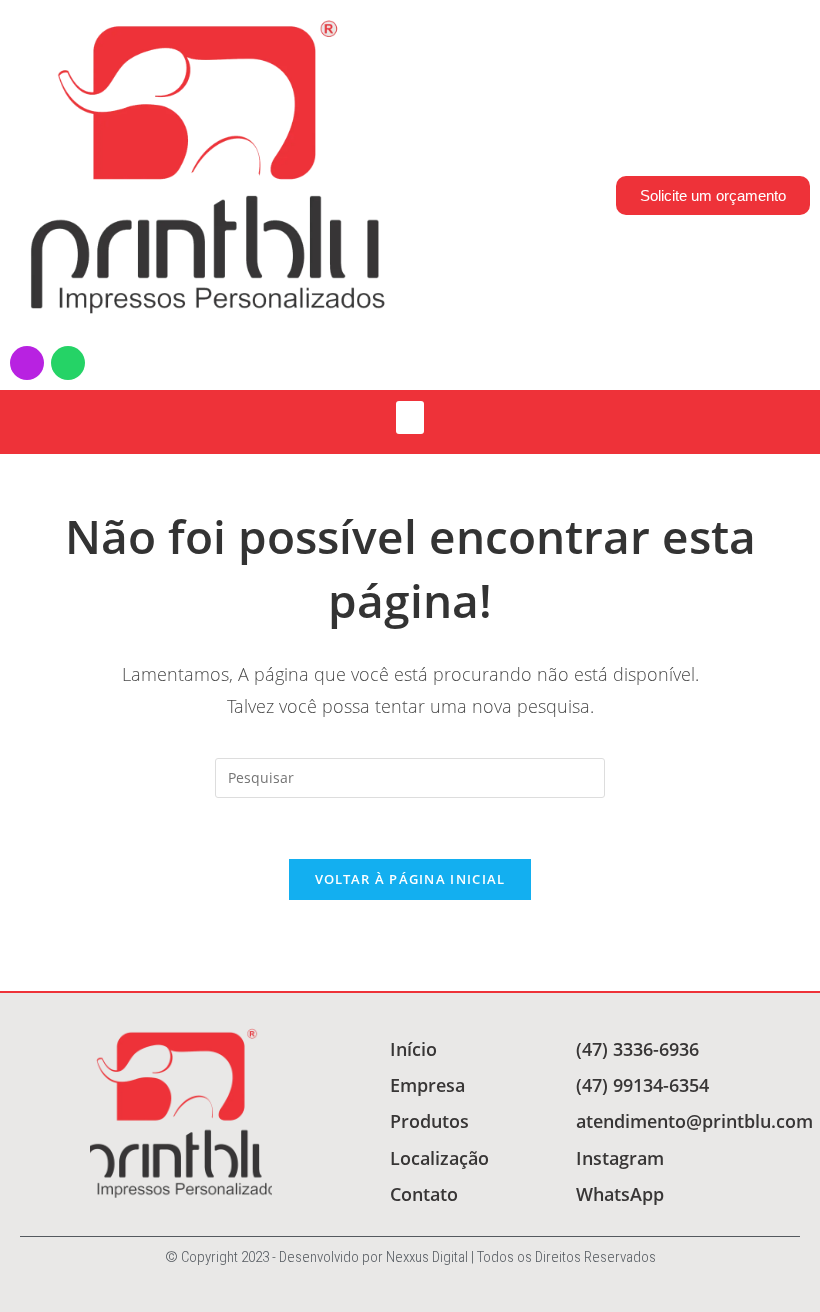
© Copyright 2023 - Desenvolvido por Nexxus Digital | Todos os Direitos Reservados (410, 1257)
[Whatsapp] (68, 363)
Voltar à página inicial (410, 879)
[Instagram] (27, 363)
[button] (410, 417)
